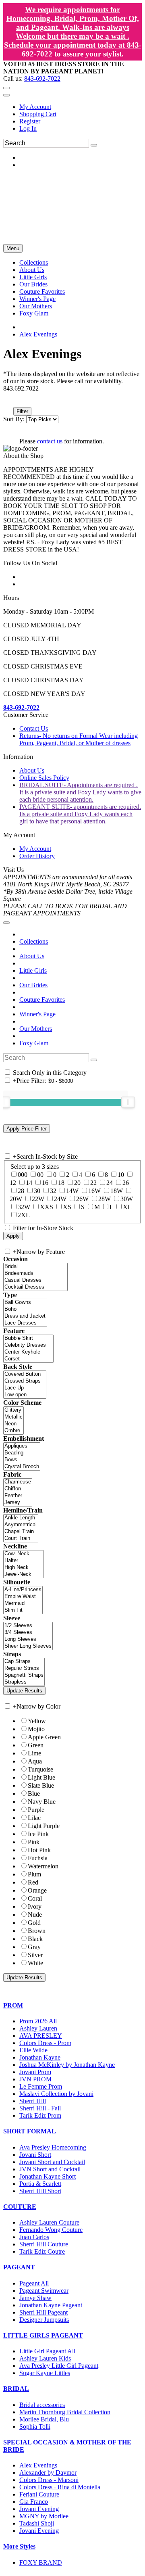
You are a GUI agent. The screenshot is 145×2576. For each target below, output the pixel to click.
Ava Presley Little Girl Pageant (59, 2366)
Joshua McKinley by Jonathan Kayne (67, 2065)
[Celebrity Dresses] (28, 1345)
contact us (50, 441)
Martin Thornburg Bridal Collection (65, 2412)
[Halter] (24, 1561)
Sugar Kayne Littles (45, 2373)
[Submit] (94, 145)
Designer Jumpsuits (44, 2320)
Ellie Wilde (33, 2050)
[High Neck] (24, 1568)
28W (105, 1199)
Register (30, 121)
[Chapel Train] (21, 1532)
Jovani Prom (35, 2072)
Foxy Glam (34, 1043)
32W (24, 1207)
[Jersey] (18, 1503)
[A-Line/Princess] (23, 1590)
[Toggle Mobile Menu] (6, 923)
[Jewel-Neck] (24, 1574)
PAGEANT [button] (19, 2267)
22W (38, 1199)
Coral (35, 1898)
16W (94, 1191)
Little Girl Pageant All (47, 2351)
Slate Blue (41, 1785)
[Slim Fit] (23, 1610)
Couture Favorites (42, 1000)
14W (72, 1191)
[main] (72, 396)
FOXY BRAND (41, 2562)
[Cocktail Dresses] (35, 1287)
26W (82, 1199)
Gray (34, 1947)
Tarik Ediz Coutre (42, 2251)
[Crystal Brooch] (22, 1467)
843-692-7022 (42, 78)
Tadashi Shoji (37, 2523)
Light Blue (41, 1777)
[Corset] (28, 1359)
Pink (34, 1842)
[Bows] (22, 1460)
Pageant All (34, 2283)
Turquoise (40, 1769)
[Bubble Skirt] (28, 1338)
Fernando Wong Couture (51, 2230)
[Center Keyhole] (28, 1352)
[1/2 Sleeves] (28, 1626)
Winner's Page (37, 1014)
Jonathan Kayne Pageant (51, 2305)
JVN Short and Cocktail (50, 2169)
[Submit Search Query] (94, 1060)
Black (35, 1939)
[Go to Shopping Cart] (6, 88)
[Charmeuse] (18, 1482)
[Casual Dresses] (35, 1280)
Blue (34, 1794)
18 (61, 1183)
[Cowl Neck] (24, 1554)
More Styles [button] (19, 2546)
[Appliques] (22, 1446)
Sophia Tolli (35, 2427)
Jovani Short (35, 2155)
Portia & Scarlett (40, 2184)
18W (117, 1191)
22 (93, 1183)
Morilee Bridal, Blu (44, 2419)
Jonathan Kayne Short (48, 2176)
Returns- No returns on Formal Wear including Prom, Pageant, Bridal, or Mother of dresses (79, 739)
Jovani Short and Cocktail (52, 2162)
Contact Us (34, 728)
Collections (34, 941)
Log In (28, 128)
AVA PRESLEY (41, 2036)
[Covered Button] (25, 1374)
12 (13, 1183)
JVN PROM (35, 2079)
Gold (34, 1923)
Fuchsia (38, 1858)
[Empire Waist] (23, 1597)
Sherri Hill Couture (44, 2244)
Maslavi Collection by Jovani (56, 2094)
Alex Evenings (38, 334)
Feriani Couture (39, 2494)
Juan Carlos (34, 2237)
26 (126, 1183)
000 (23, 1175)
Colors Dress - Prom (45, 2043)
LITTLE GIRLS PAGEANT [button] (43, 2335)
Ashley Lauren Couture (49, 2222)
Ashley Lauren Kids (45, 2358)
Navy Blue (42, 1802)
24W (60, 1199)
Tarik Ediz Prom (40, 2115)
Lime (34, 1753)
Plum (34, 1874)
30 (37, 1191)
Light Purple (44, 1826)
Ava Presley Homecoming (53, 2147)
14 (29, 1183)
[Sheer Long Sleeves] (28, 1646)
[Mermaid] (23, 1603)
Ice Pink (38, 1834)
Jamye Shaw (35, 2298)
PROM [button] (13, 2005)
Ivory (35, 1906)
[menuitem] (81, 107)
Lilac (34, 1818)
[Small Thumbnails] (8, 400)
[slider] (128, 1102)
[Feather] (18, 1496)
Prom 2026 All (38, 2021)
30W (127, 1199)
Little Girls (33, 970)
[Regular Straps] (24, 1668)
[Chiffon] (18, 1489)
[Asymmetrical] (21, 1525)
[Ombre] (13, 1431)
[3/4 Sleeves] (28, 1633)
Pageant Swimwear (44, 2291)
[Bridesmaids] (35, 1273)
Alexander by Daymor (48, 2473)
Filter (22, 411)
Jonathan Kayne (40, 2057)
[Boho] (25, 1309)
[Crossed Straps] (25, 1381)
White (35, 1963)
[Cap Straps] (24, 1662)
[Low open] (25, 1395)
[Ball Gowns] (25, 1303)
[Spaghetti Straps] (24, 1675)
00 (40, 1175)
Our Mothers (36, 1029)
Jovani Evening (39, 2509)
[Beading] (22, 1453)
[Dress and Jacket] (25, 1316)
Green (36, 1745)
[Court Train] (21, 1539)
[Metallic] (13, 1417)
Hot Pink (39, 1850)
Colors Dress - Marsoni (49, 2480)
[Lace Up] (25, 1388)
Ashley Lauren (38, 2028)
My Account (35, 107)
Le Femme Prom (41, 2086)
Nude (35, 1915)
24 (110, 1183)
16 (45, 1183)
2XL (24, 1215)
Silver (35, 1955)
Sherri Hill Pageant (43, 2312)
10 (121, 1175)
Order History (37, 856)
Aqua (35, 1761)
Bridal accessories (42, 2405)
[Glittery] (13, 1410)
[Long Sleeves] (28, 1639)
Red (33, 1882)
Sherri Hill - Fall (40, 2108)
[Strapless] (24, 1682)
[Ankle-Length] (21, 1518)
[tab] (72, 2006)
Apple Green (44, 1737)
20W (16, 1199)
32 (53, 1191)
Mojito (36, 1729)
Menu (13, 248)
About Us (32, 770)
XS (67, 1207)
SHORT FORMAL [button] (30, 2131)
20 (77, 1183)
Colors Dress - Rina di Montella (60, 2487)
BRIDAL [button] (16, 2389)
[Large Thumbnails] (14, 400)
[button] (34, 262)
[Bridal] (35, 1267)
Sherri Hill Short (40, 2191)
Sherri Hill (33, 2101)
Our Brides (33, 985)
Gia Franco (34, 2502)
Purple (36, 1810)
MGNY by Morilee (44, 2516)
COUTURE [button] (20, 2207)
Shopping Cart (38, 114)
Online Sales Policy (44, 778)
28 (21, 1191)
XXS (47, 1207)
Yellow (37, 1721)
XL (127, 1207)
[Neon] (13, 1424)
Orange (37, 1890)
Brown (37, 1931)
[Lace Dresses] (25, 1323)
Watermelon (43, 1866)
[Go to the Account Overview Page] (6, 95)
